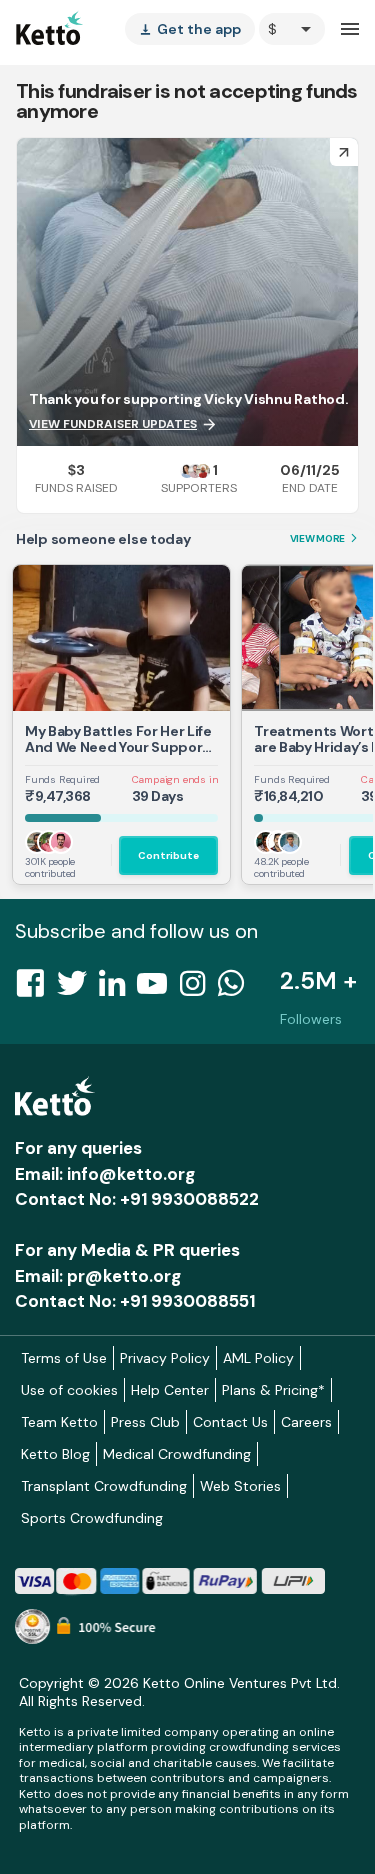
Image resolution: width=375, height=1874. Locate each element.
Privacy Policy (165, 1358)
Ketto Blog (55, 1454)
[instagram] (198, 989)
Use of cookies (69, 1390)
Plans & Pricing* (273, 1390)
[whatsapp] (237, 989)
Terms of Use (64, 1358)
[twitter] (78, 989)
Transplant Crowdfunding (104, 1486)
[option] (292, 29)
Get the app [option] (190, 29)
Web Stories (240, 1486)
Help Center (170, 1390)
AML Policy (258, 1358)
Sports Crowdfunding (92, 1518)
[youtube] (158, 989)
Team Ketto (59, 1422)
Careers (306, 1422)
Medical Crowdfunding (177, 1454)
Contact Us (230, 1422)
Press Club (145, 1422)
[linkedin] (118, 989)
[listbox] (190, 29)
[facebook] (36, 989)
